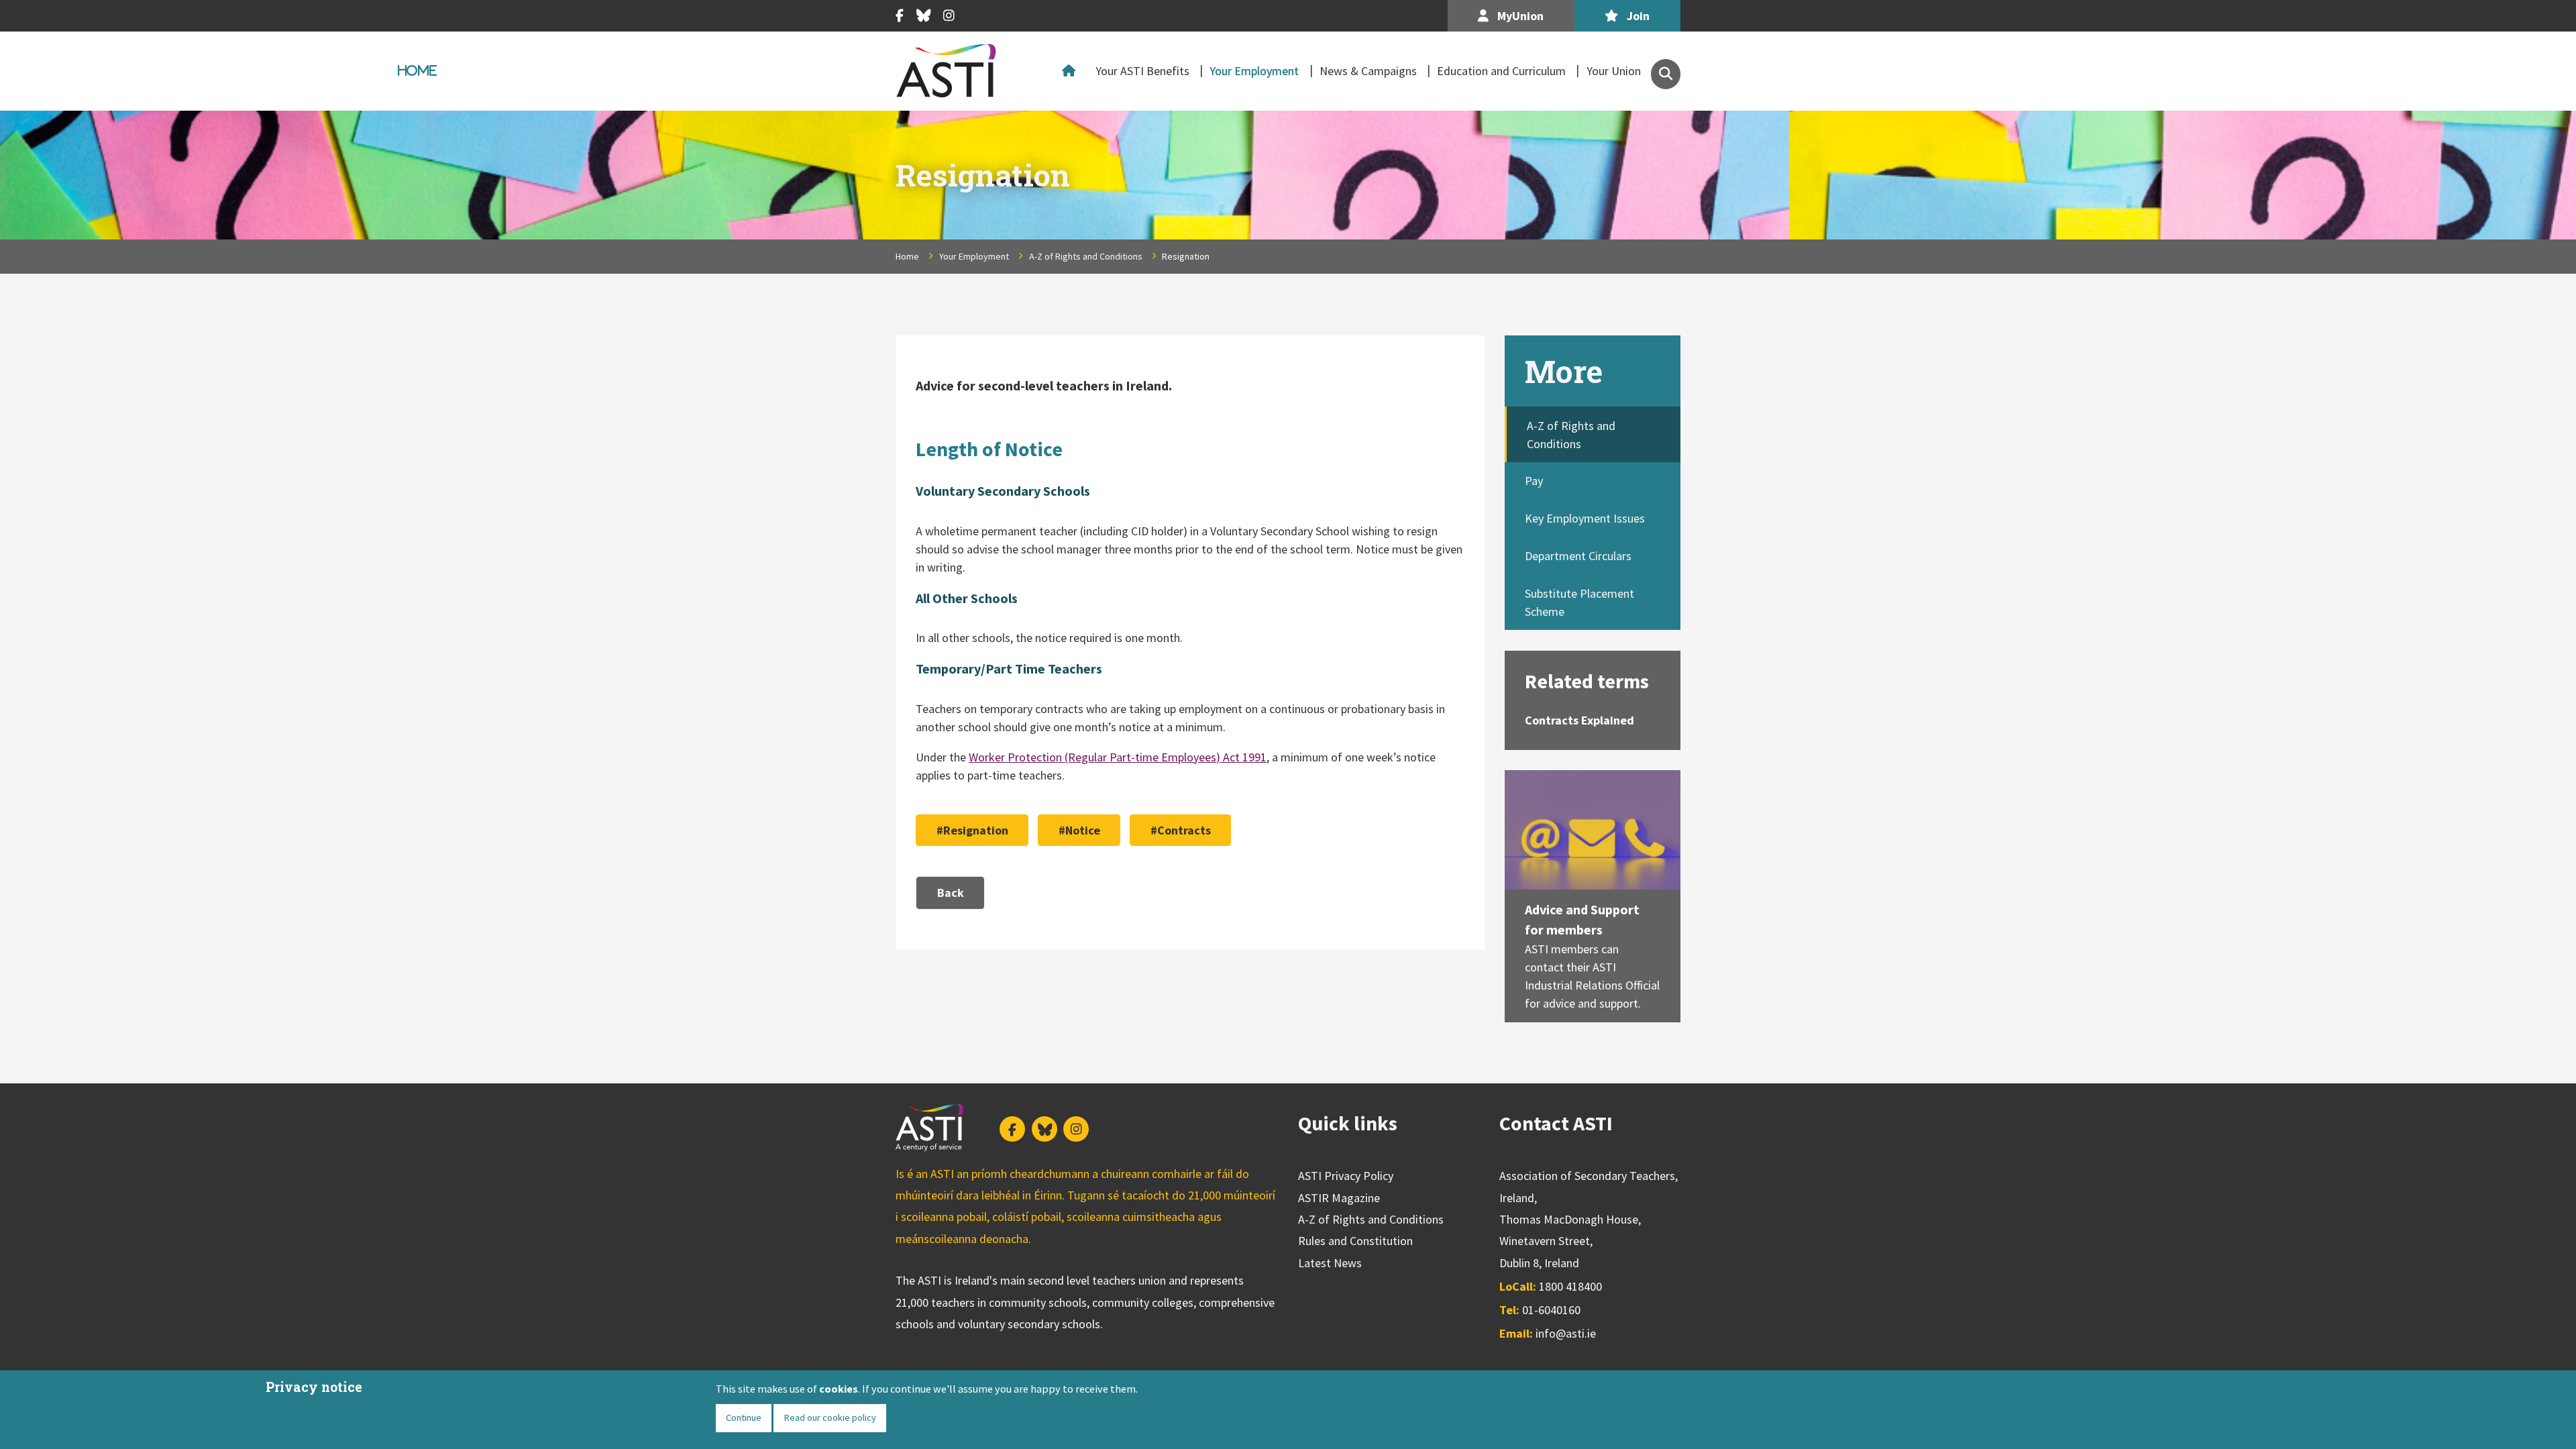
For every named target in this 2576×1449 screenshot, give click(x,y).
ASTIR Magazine (1339, 1198)
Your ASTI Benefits (1142, 71)
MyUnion (1519, 16)
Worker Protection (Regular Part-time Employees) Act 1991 (1118, 757)
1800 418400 (1570, 1286)
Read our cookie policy (830, 1417)
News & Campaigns (1368, 71)
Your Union (1614, 71)
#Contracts (1181, 830)
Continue (744, 1417)
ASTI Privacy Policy (1346, 1176)
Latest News (1330, 1263)
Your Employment (1254, 71)
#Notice (1079, 830)
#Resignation (972, 830)
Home (1072, 71)
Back (951, 893)
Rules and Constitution (1355, 1241)
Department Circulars (1578, 556)
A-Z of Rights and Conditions (1086, 256)
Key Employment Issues (1585, 518)
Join (1637, 16)
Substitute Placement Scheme (1579, 602)
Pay (1534, 481)
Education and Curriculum (1501, 71)
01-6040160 (1551, 1310)
